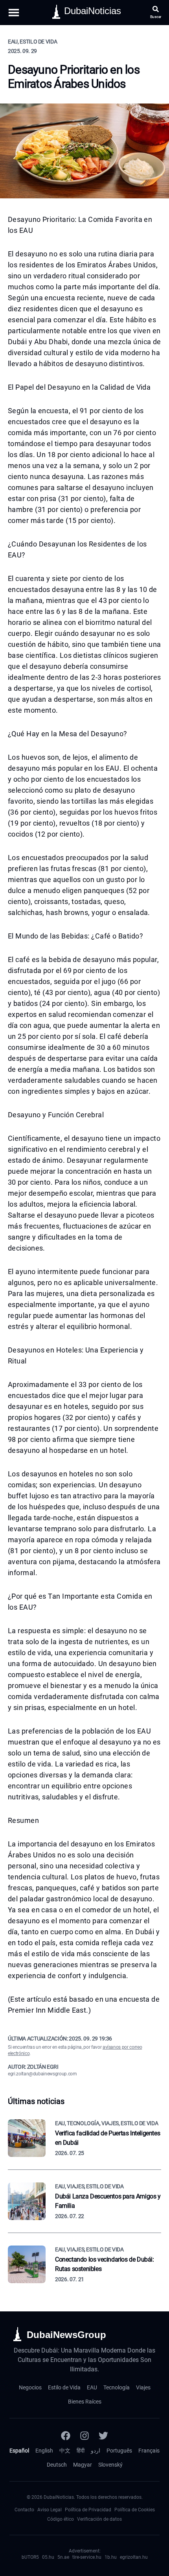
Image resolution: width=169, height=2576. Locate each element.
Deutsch (57, 2465)
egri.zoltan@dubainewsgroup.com (42, 2074)
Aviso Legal (50, 2510)
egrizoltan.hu (134, 2557)
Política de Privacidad (88, 2510)
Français (149, 2451)
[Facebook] (66, 2436)
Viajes (143, 2387)
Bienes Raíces (85, 2402)
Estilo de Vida (64, 2387)
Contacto (24, 2510)
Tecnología (117, 2387)
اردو (96, 2451)
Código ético (61, 2519)
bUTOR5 (30, 2557)
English (44, 2451)
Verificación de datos (99, 2519)
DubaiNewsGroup (66, 2335)
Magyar (83, 2465)
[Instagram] (84, 2436)
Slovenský (110, 2465)
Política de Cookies (135, 2510)
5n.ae (63, 2557)
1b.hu (111, 2557)
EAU (92, 2387)
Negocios (30, 2387)
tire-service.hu (87, 2557)
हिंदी (81, 2451)
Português (119, 2451)
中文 (65, 2451)
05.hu (48, 2557)
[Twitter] (103, 2436)
